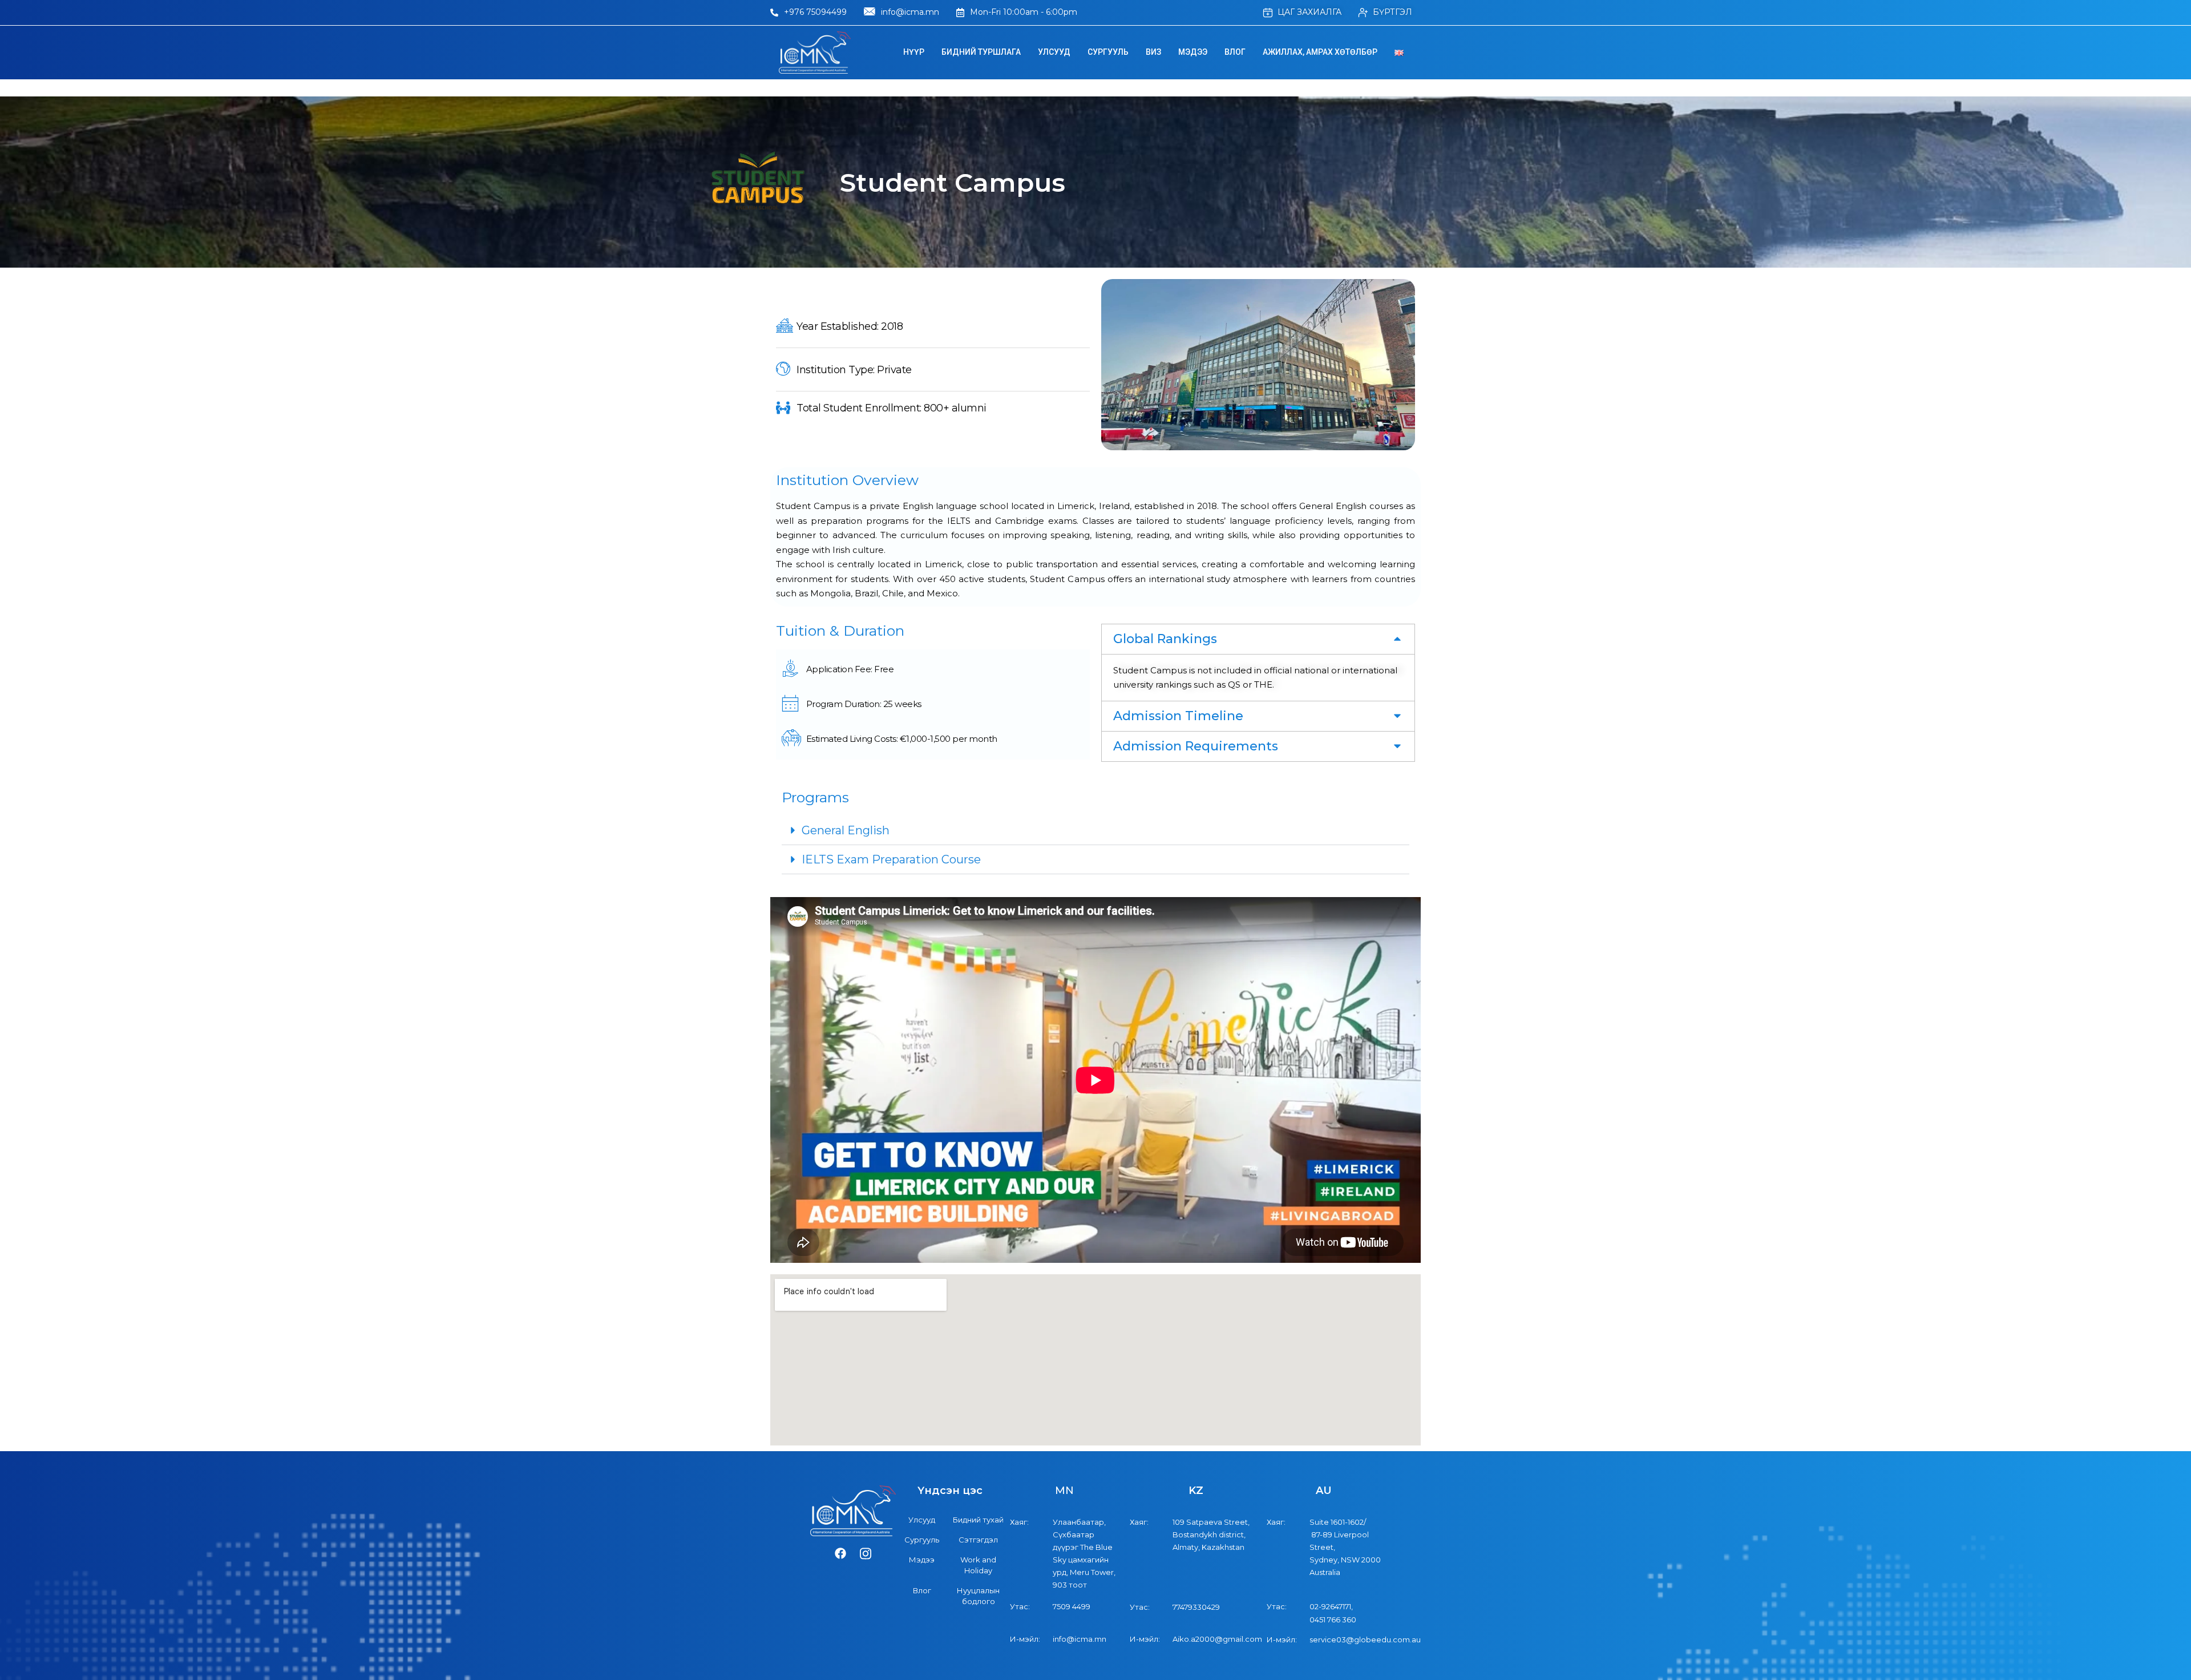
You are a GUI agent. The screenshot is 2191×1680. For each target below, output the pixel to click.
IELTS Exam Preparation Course (891, 859)
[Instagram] (866, 1554)
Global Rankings (1165, 639)
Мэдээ (1193, 52)
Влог (1235, 52)
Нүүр (914, 52)
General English (846, 830)
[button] (1258, 639)
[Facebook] (840, 1554)
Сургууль (1108, 52)
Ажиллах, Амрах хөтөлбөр (1320, 52)
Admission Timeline (1178, 716)
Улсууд (1054, 52)
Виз (1153, 52)
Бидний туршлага (981, 52)
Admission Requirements (1196, 746)
